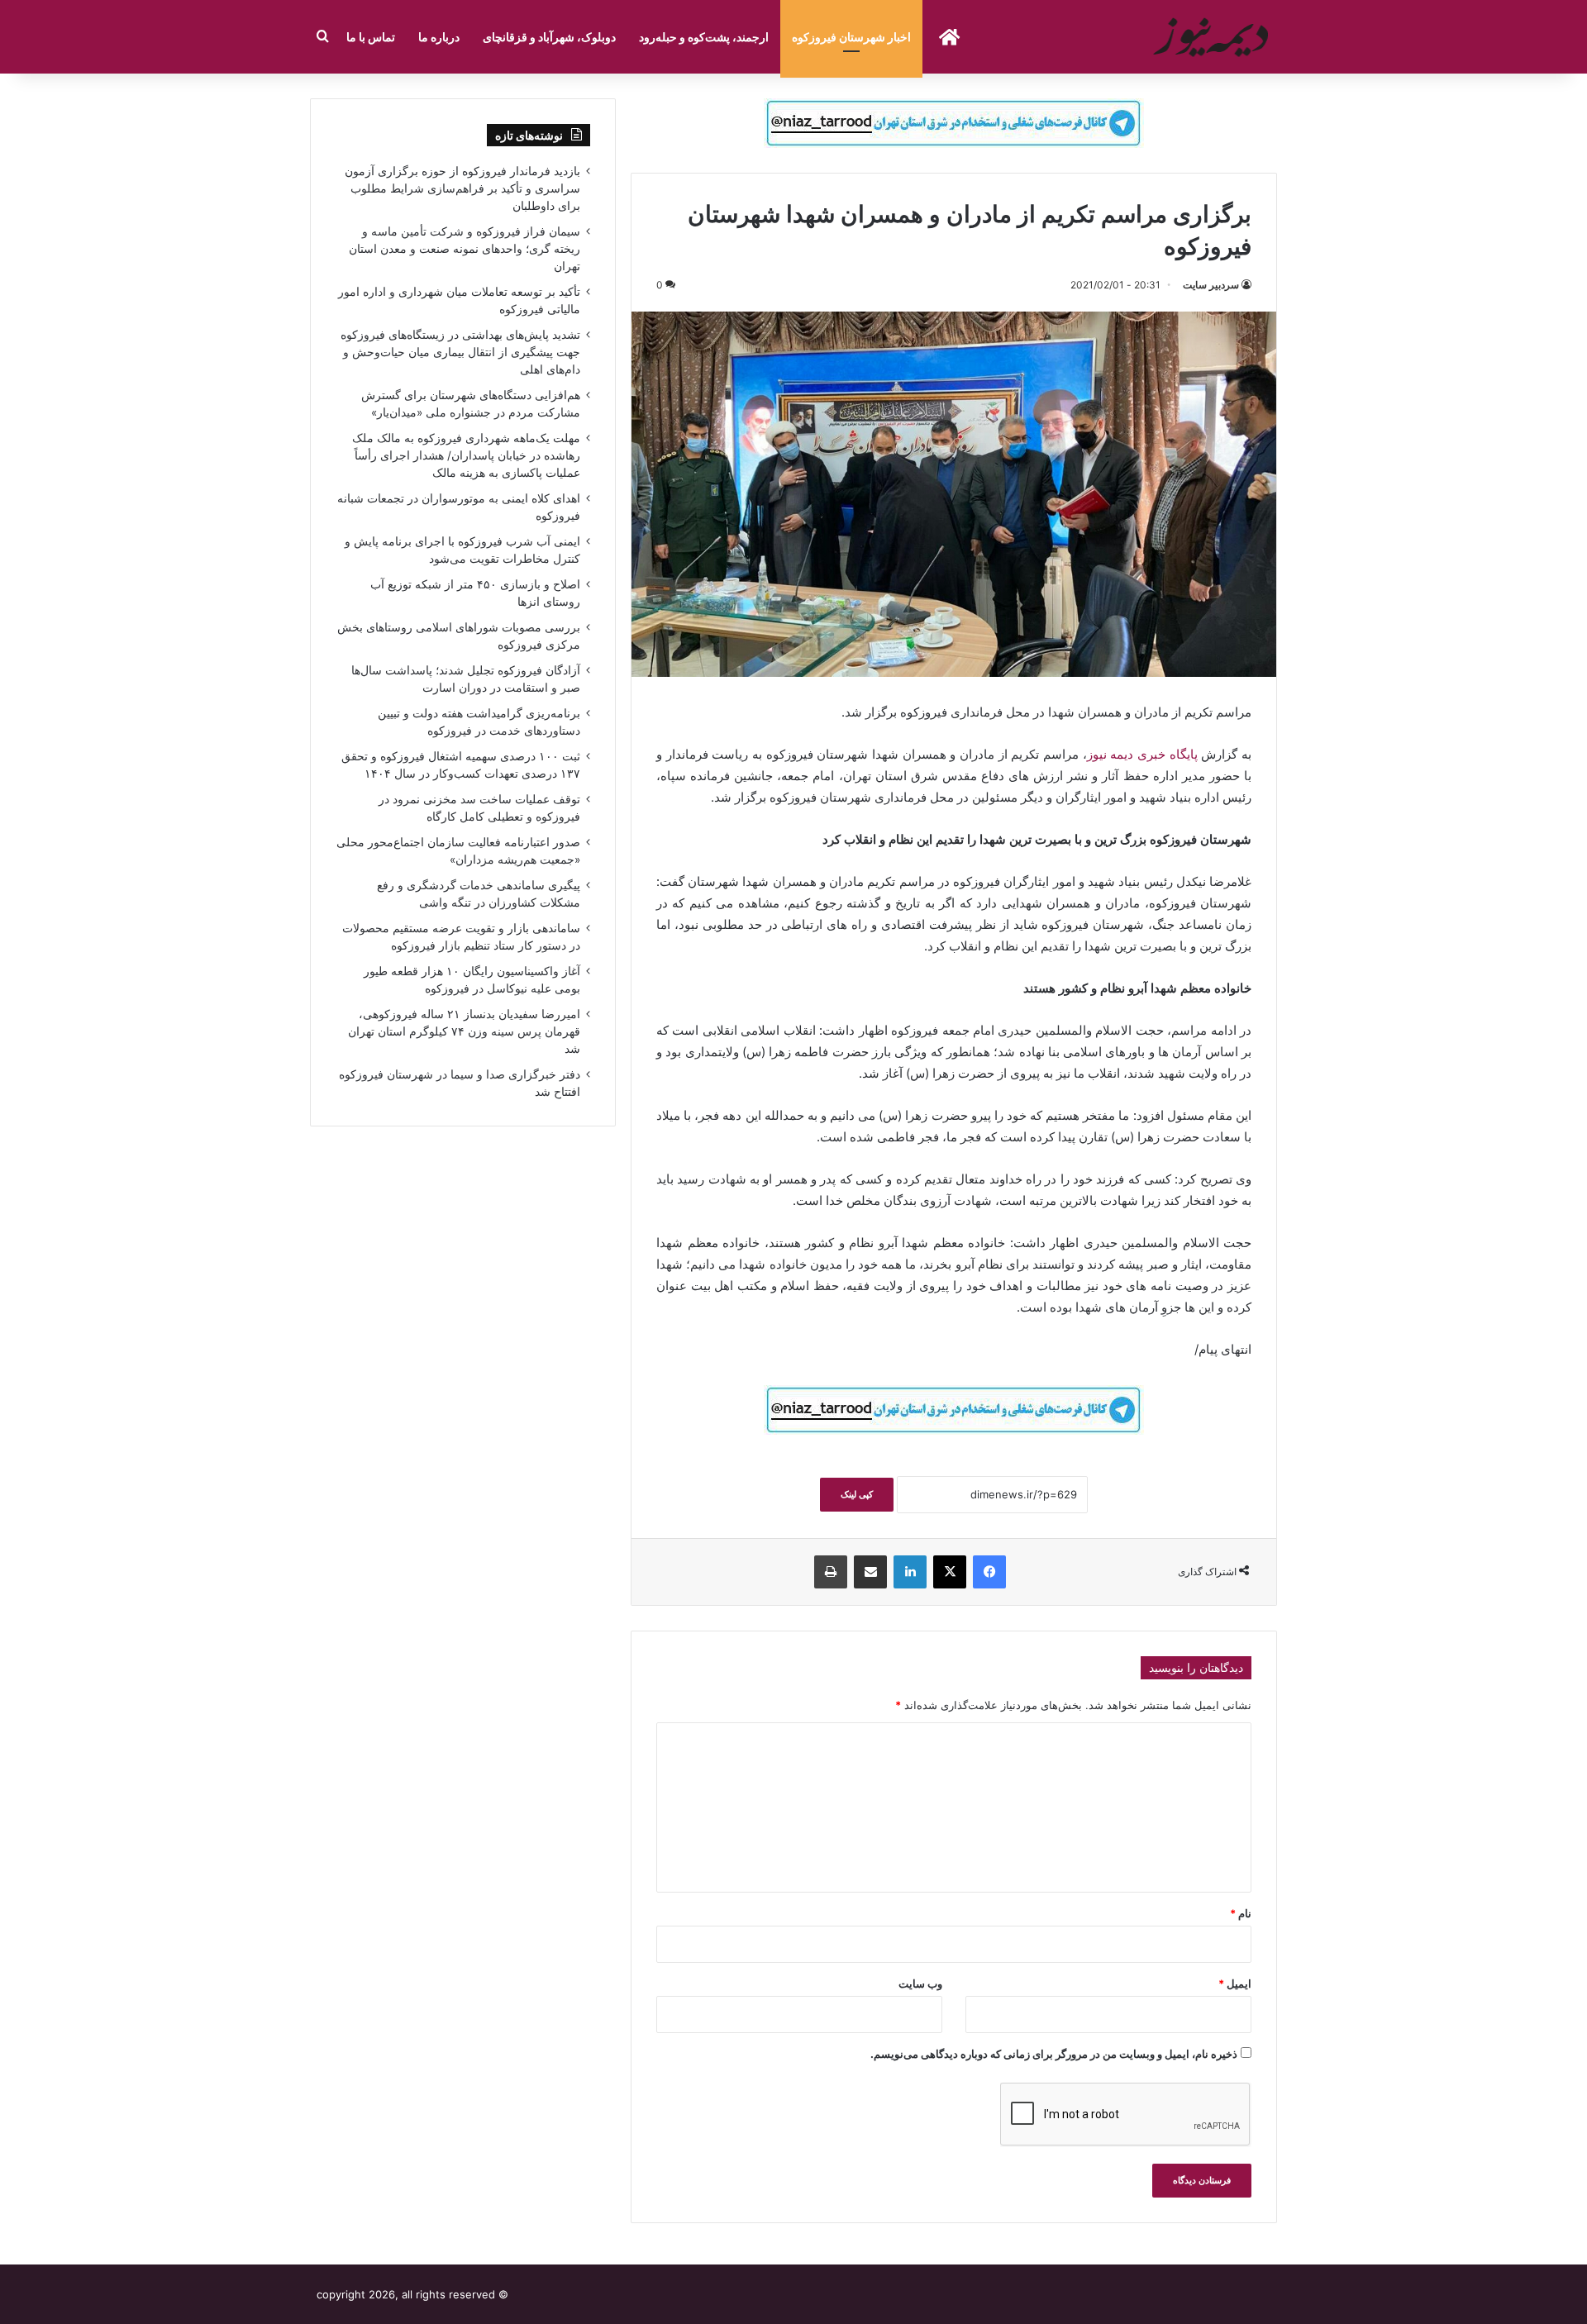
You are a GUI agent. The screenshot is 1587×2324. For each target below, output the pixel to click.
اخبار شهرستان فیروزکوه (851, 37)
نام (1241, 1913)
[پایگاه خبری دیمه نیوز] (1213, 37)
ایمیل (1235, 1983)
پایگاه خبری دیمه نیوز (1144, 754)
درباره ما (439, 37)
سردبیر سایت (1211, 285)
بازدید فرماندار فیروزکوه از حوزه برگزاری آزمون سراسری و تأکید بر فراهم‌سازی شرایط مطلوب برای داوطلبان (462, 188)
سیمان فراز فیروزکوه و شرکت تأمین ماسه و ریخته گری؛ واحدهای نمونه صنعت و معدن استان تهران (465, 249)
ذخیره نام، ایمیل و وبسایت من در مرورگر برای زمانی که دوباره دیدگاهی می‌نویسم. (1054, 2054)
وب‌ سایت (920, 1983)
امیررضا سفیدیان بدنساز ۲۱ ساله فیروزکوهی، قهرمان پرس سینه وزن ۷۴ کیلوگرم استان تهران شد (464, 1031)
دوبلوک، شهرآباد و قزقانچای (549, 37)
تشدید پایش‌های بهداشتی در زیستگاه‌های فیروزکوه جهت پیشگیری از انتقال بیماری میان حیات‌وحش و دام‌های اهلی (460, 352)
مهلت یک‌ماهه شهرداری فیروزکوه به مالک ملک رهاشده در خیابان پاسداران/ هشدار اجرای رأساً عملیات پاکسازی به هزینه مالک (466, 455)
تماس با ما (371, 37)
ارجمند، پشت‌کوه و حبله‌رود (704, 37)
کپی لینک (857, 1494)
